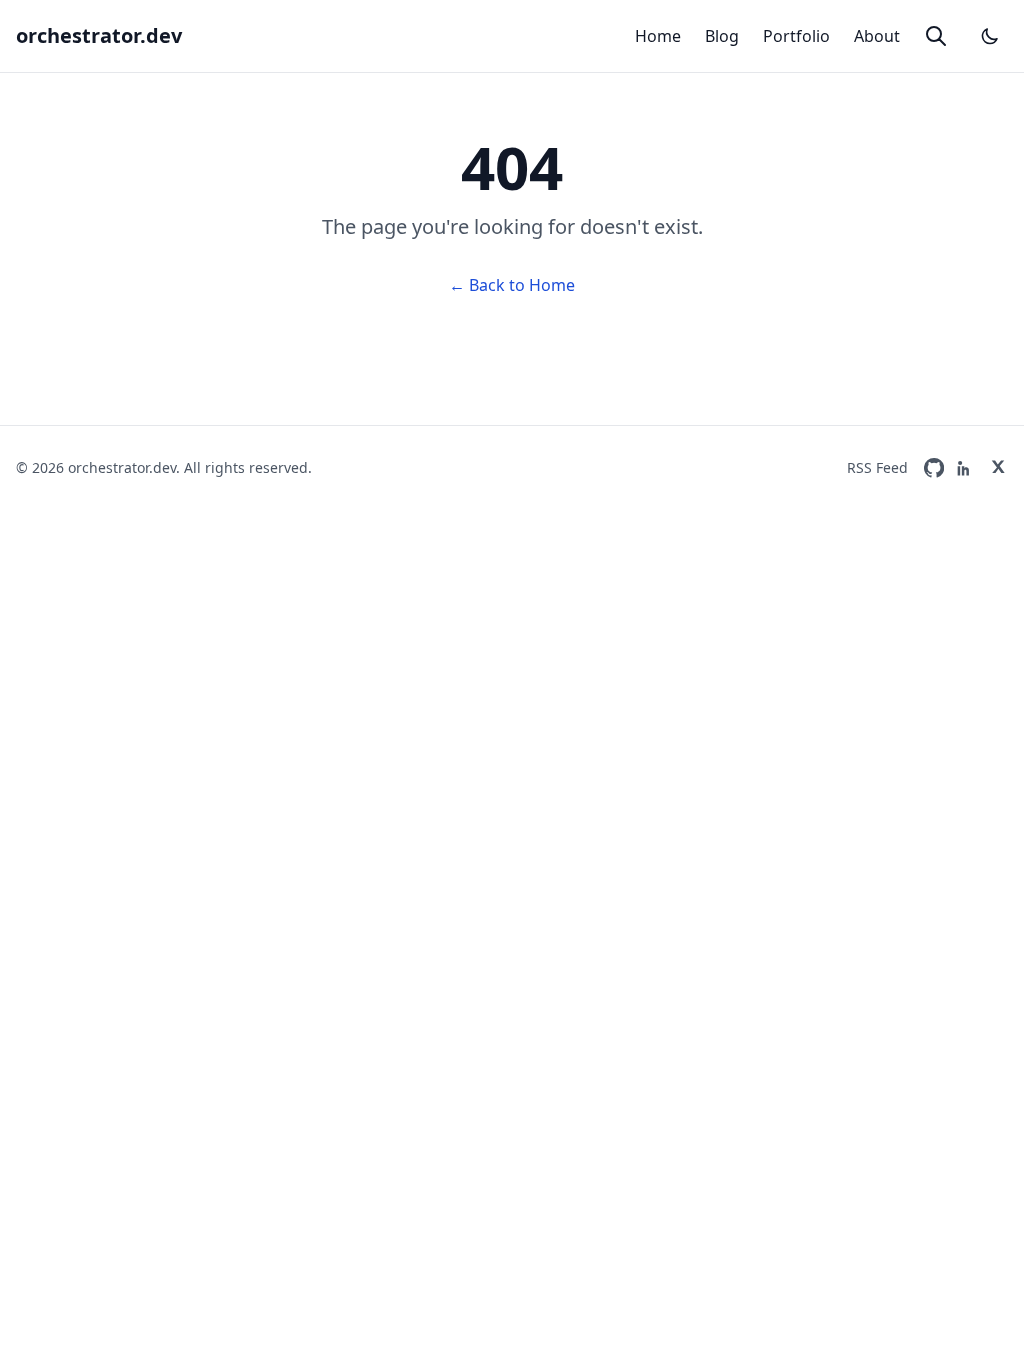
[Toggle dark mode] (990, 36)
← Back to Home (512, 285)
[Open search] (936, 36)
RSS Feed (877, 467)
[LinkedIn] (966, 468)
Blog (722, 36)
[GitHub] (934, 468)
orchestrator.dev (99, 35)
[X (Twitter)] (998, 468)
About (877, 36)
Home (658, 36)
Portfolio (796, 36)
